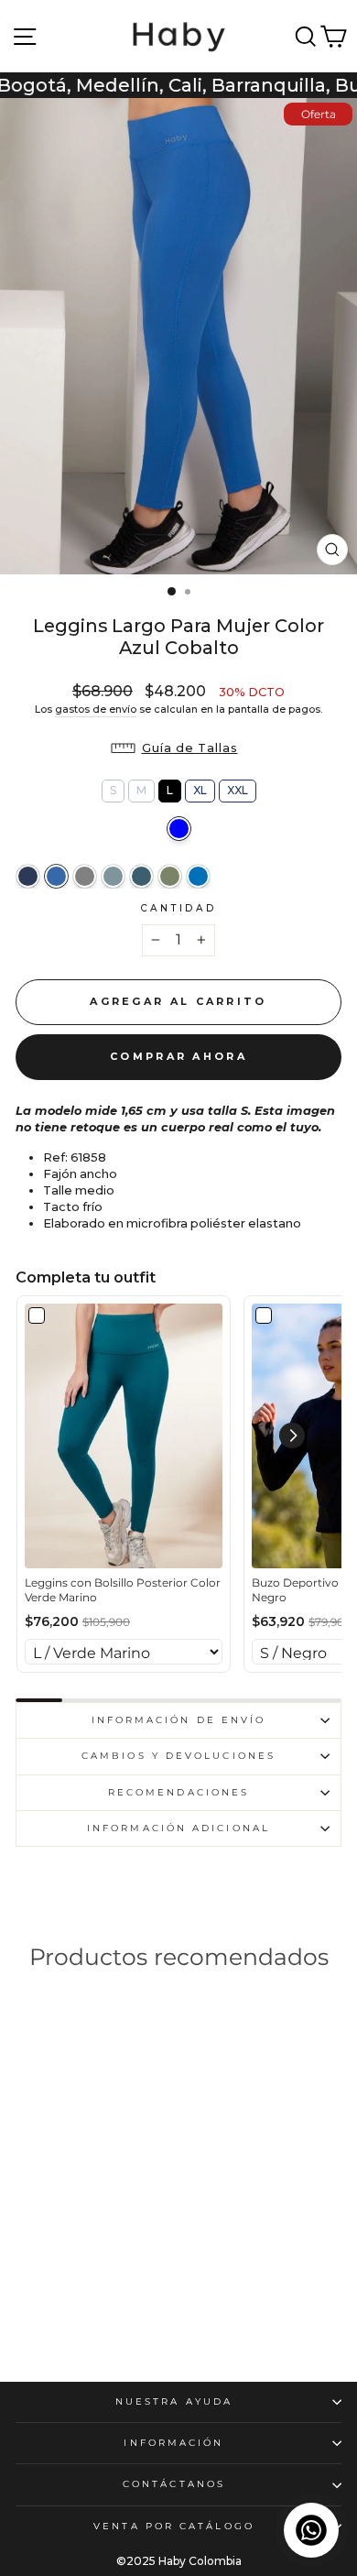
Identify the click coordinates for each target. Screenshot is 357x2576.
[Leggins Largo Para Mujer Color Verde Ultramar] (113, 876)
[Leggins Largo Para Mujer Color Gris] (85, 876)
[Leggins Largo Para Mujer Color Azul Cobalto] (56, 876)
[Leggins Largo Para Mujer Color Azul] (198, 876)
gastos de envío (96, 709)
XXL (238, 788)
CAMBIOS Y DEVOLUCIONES (178, 1756)
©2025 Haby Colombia (179, 2561)
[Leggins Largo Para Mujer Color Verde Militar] (170, 876)
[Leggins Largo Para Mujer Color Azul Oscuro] (28, 876)
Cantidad (179, 908)
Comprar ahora (178, 1056)
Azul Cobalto (179, 829)
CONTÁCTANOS (174, 2484)
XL (200, 788)
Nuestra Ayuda (174, 2401)
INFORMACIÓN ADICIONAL (178, 1828)
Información (173, 2443)
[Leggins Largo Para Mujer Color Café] (49, 2283)
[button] (179, 748)
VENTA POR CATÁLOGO (174, 2526)
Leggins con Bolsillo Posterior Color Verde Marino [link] (123, 1590)
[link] (124, 1435)
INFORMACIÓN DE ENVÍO (179, 1720)
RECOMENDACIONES (178, 1792)
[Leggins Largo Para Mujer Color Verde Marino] (141, 876)
